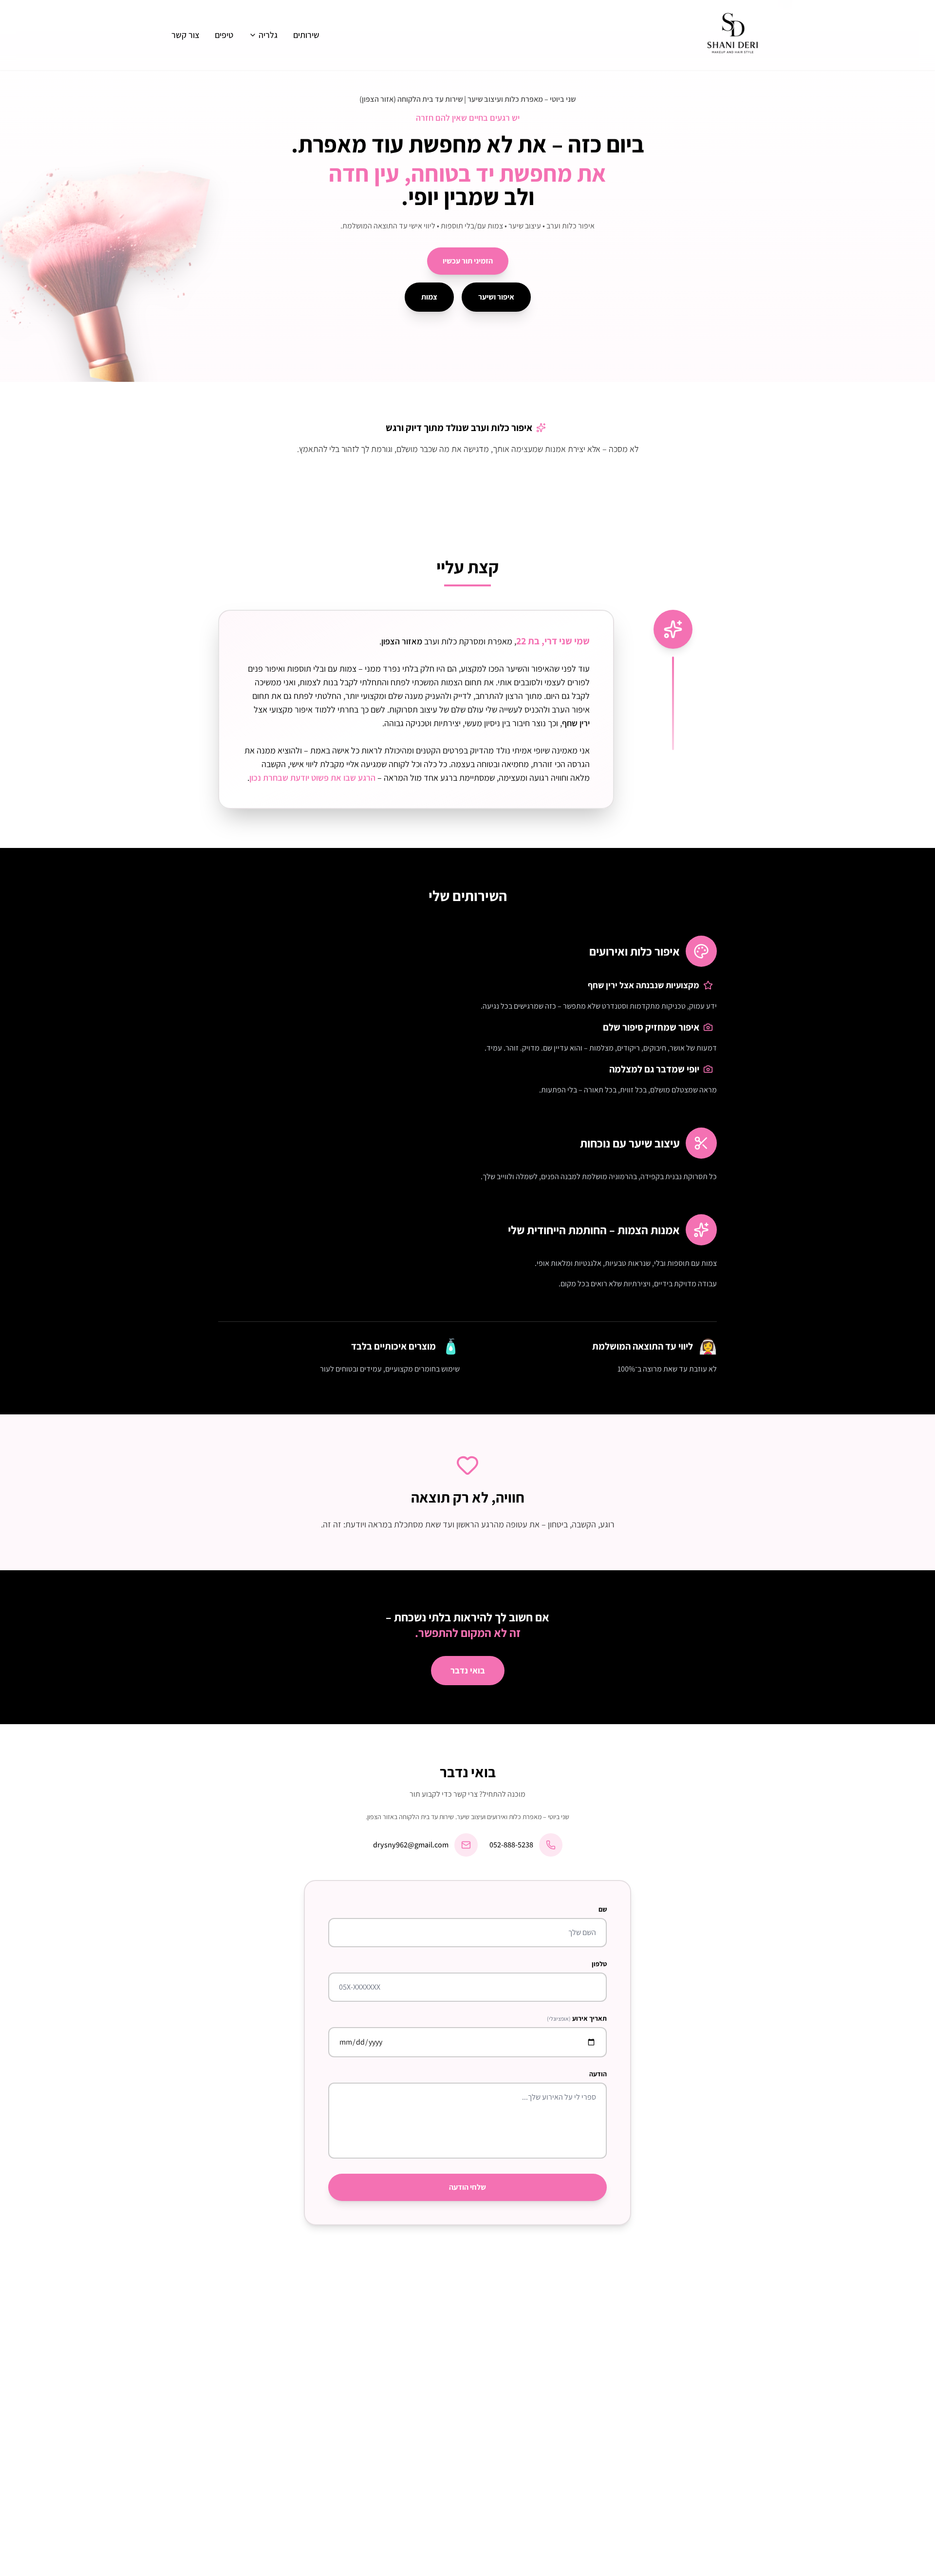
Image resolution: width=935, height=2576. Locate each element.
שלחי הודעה (467, 2187)
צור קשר (185, 35)
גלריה (268, 35)
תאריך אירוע (577, 2018)
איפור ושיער (496, 297)
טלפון (599, 1964)
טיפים (224, 35)
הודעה (598, 2074)
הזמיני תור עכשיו (468, 261)
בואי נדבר (468, 1670)
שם (603, 1909)
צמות (429, 297)
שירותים (306, 35)
